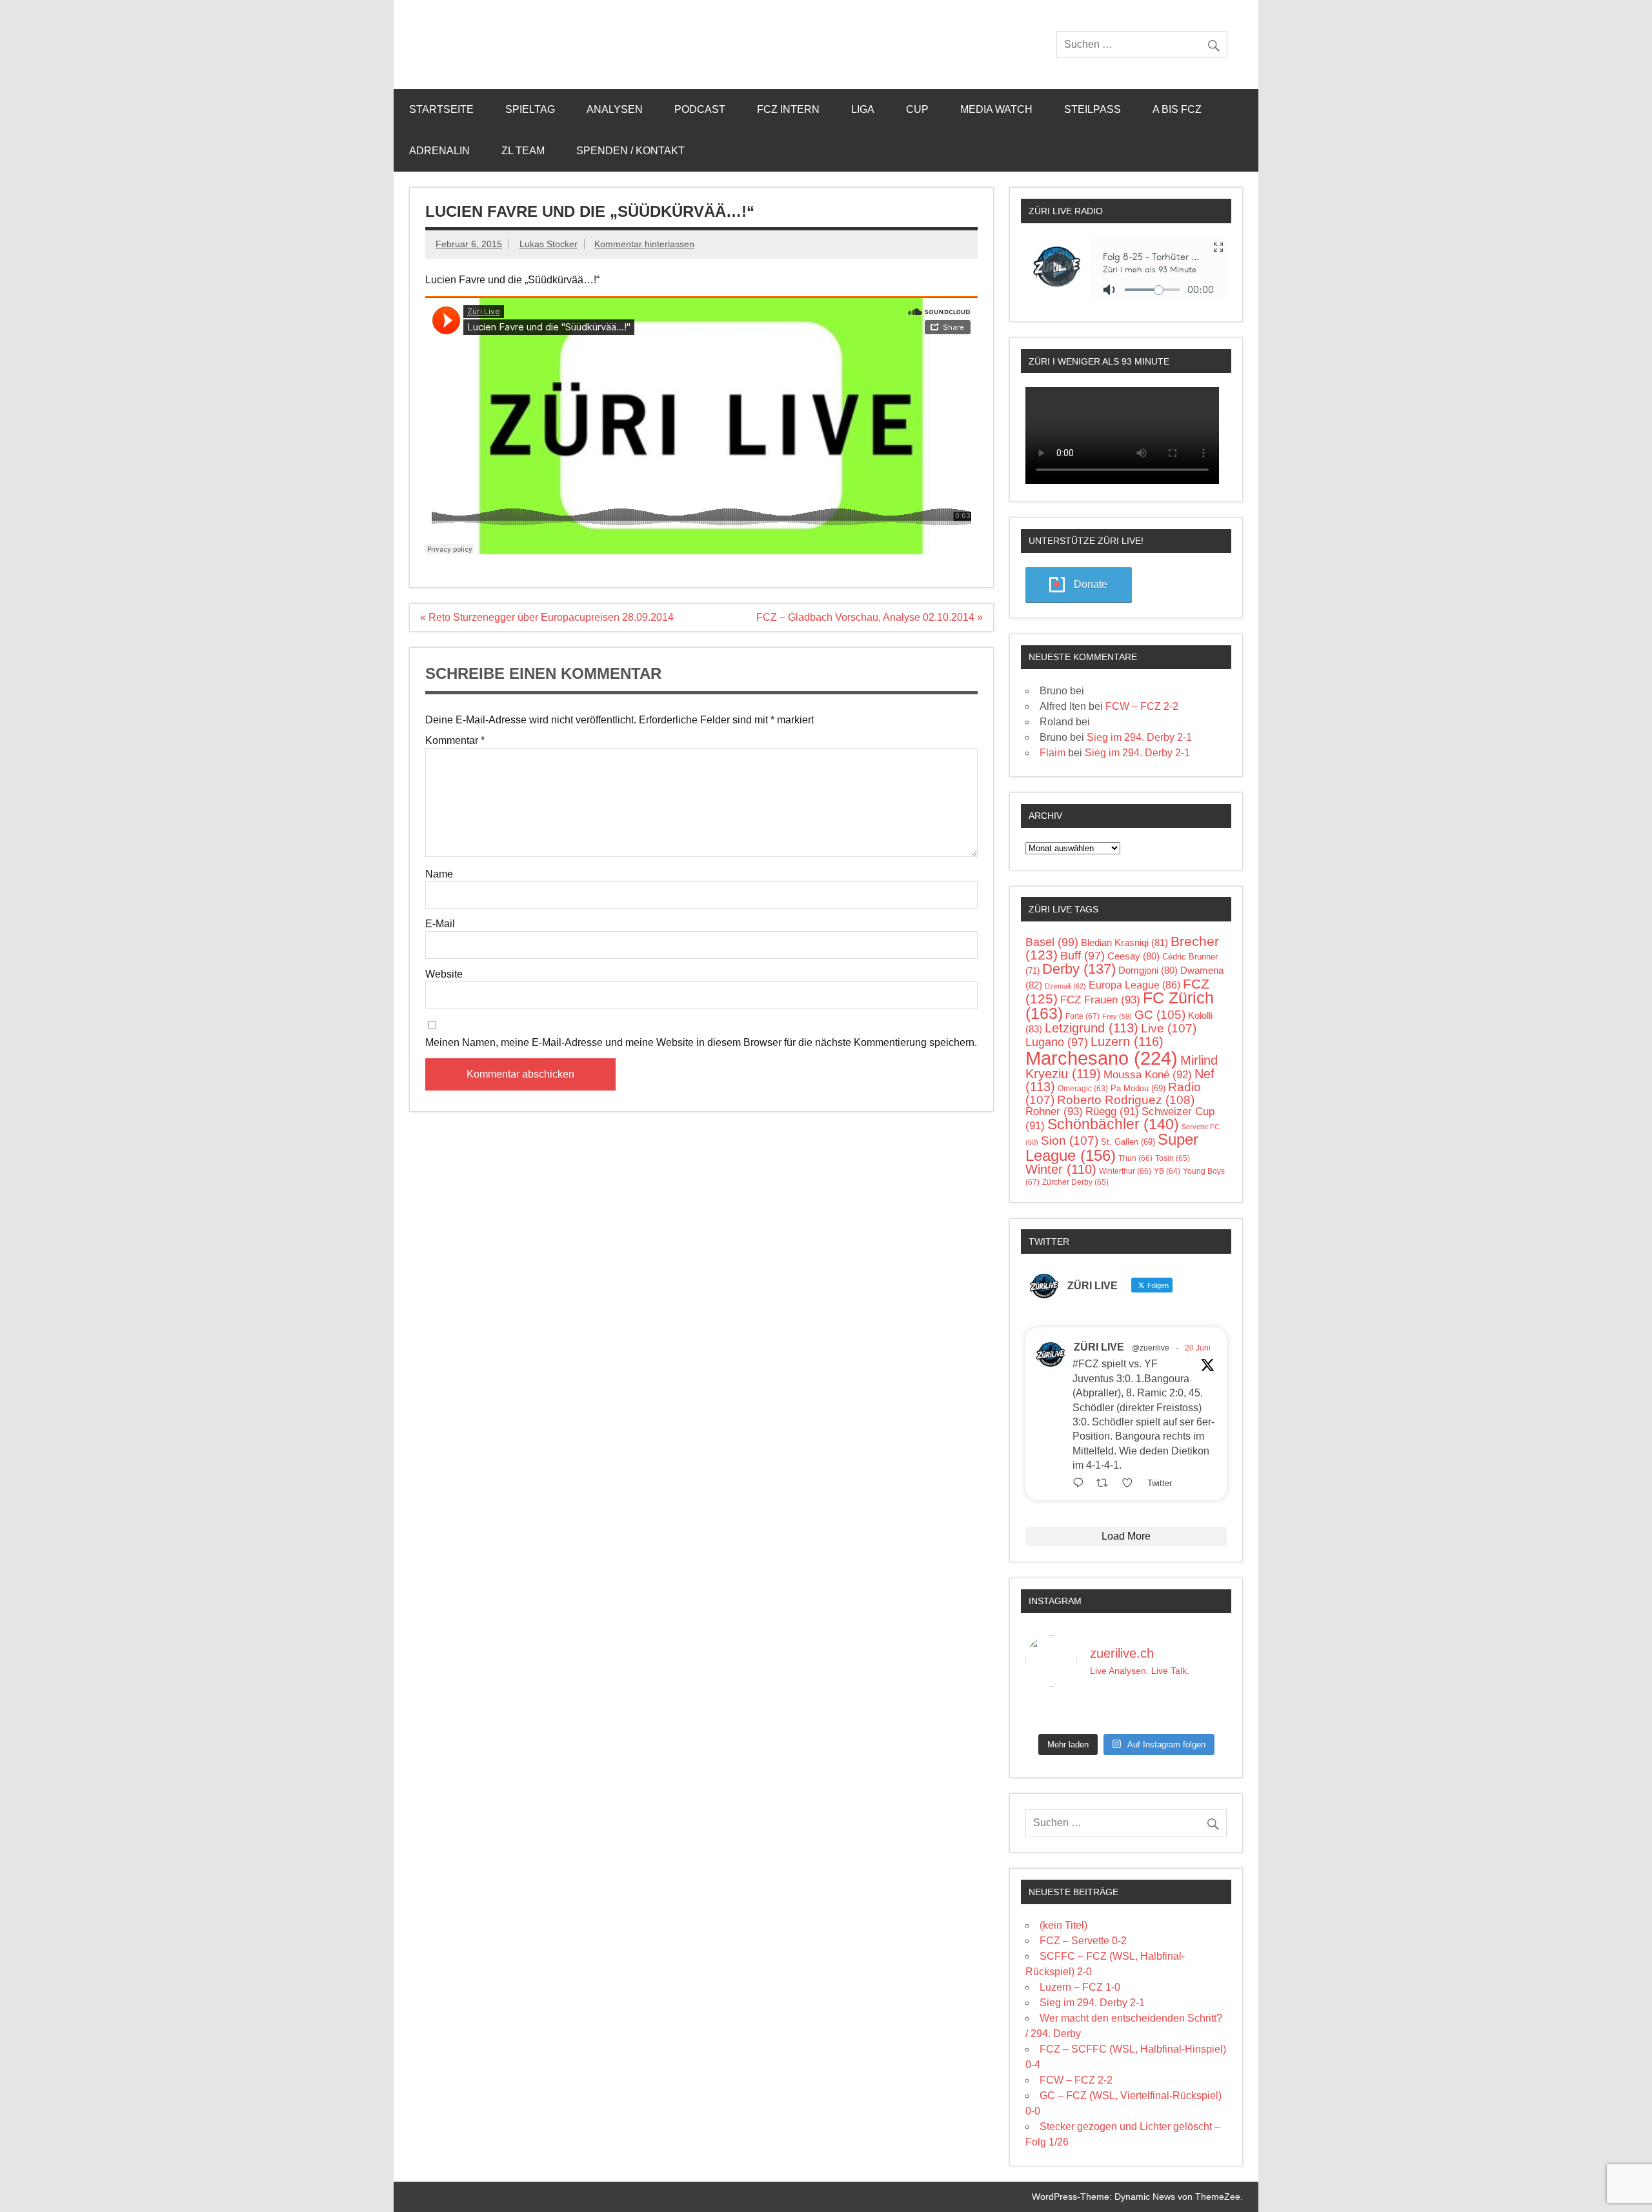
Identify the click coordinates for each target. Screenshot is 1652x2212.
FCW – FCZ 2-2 (1142, 706)
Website (444, 974)
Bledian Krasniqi (1124, 942)
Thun (1135, 1158)
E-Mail (440, 924)
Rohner (1054, 1111)
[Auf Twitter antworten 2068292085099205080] (1081, 1483)
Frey (1117, 1016)
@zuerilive (1151, 1348)
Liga (863, 109)
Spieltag (530, 109)
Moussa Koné (1148, 1075)
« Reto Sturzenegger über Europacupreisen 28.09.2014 (547, 617)
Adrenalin (439, 151)
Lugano (1057, 1042)
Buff (1083, 956)
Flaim (1053, 753)
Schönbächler (1113, 1124)
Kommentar (455, 741)
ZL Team (523, 151)
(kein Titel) (1063, 1925)
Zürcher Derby (1075, 1182)
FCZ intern (788, 109)
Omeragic (1083, 1088)
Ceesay (1133, 956)
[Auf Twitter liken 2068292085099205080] (1131, 1483)
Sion (1070, 1141)
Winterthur (1125, 1171)
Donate (1091, 584)
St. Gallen (1128, 1142)
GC (1160, 1015)
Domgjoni (1148, 970)
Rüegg (1112, 1111)
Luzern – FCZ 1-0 (1080, 1987)
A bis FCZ (1177, 109)
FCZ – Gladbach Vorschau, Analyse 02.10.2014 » (870, 617)
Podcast (700, 109)
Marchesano (1102, 1058)
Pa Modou (1138, 1088)
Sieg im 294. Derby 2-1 (1139, 737)
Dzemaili (1065, 986)
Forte (1083, 1016)
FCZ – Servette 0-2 (1083, 1941)
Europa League (1134, 985)
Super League (1112, 1147)
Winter (1061, 1169)
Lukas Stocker (549, 244)
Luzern (1127, 1041)
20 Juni (1198, 1348)
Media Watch (996, 109)
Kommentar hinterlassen (644, 244)
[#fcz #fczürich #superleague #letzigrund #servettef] (1126, 1713)
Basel (1052, 942)
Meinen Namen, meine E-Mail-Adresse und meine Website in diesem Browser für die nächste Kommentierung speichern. (701, 1043)
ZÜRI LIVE (1099, 1347)
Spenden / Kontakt (630, 151)
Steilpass (1093, 109)
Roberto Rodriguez (1126, 1100)
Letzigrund (1092, 1028)
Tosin (1173, 1158)
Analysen (615, 109)
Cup (917, 109)
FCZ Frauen (1100, 1000)
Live (1169, 1028)
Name (439, 874)
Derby (1079, 969)
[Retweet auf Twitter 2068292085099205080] (1106, 1483)
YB (1167, 1171)
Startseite (441, 109)
